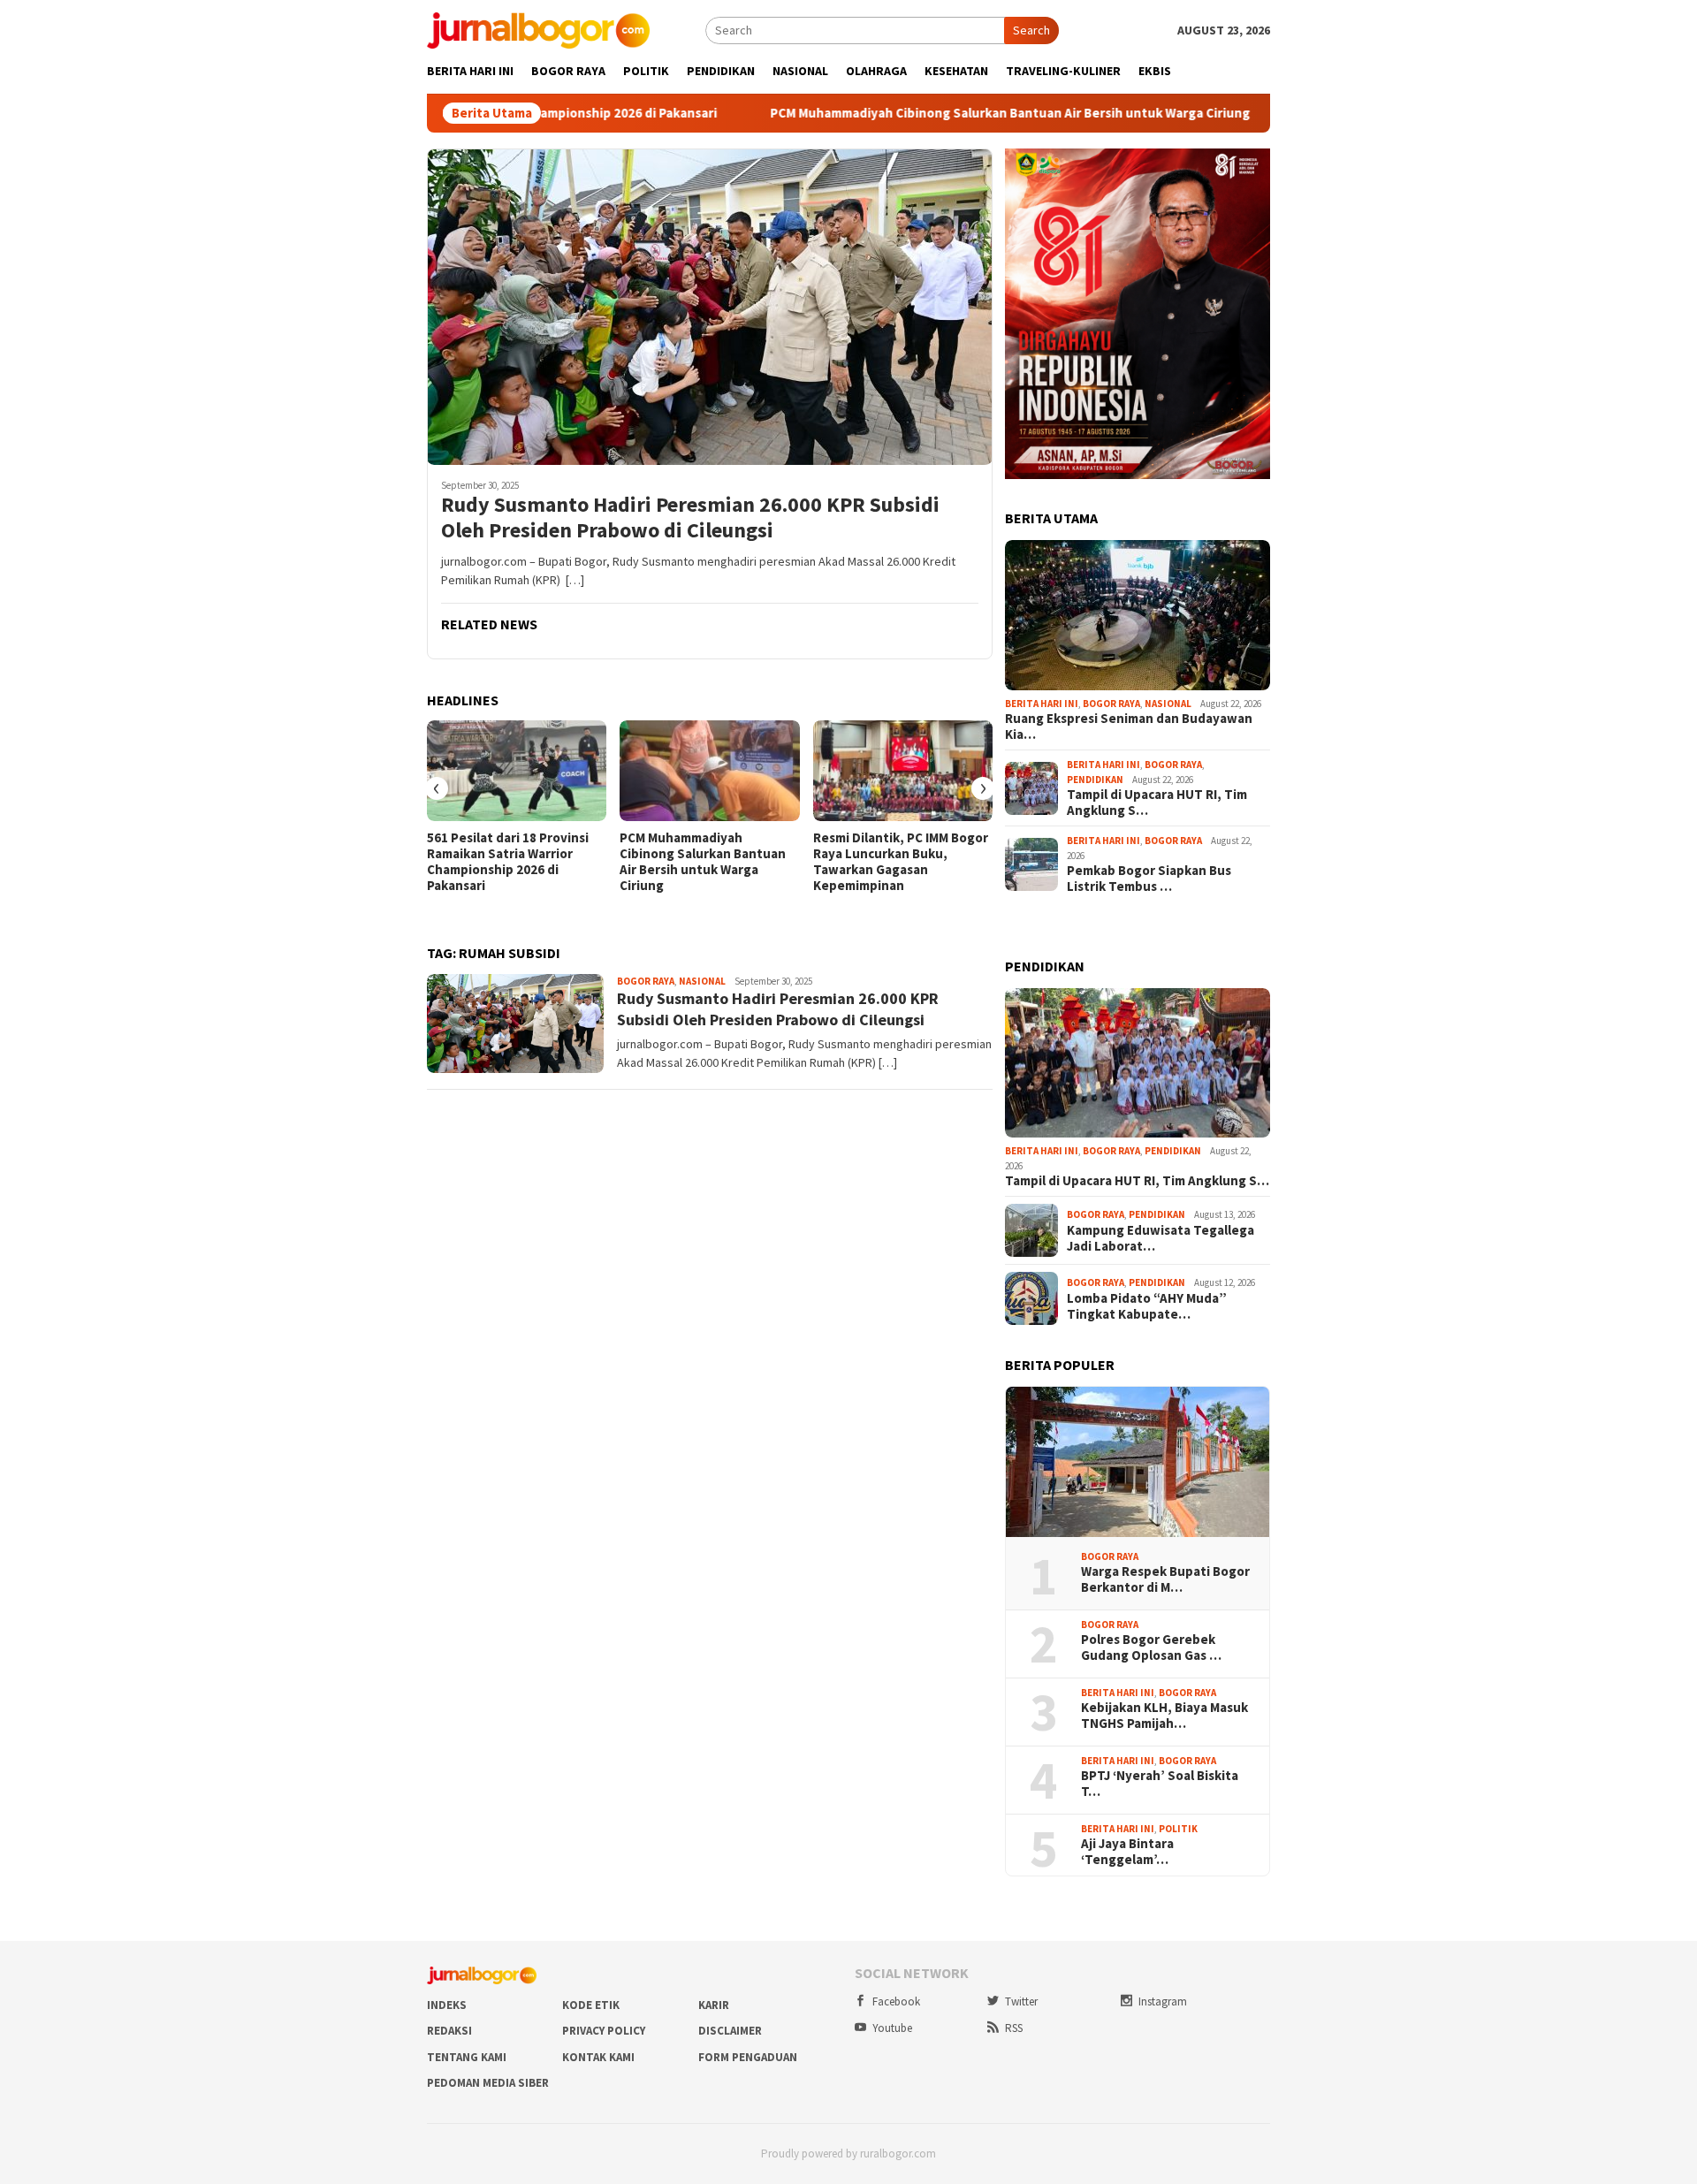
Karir (714, 2005)
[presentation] (437, 788)
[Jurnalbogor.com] (538, 29)
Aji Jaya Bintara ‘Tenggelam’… (1127, 1852)
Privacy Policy (604, 2031)
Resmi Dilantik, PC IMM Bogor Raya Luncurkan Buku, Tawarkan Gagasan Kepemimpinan (901, 862)
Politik (1178, 1829)
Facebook (896, 2001)
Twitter (1021, 2001)
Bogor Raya (646, 981)
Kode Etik (591, 2005)
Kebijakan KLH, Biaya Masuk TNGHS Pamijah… (1164, 1716)
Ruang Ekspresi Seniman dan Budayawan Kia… (1129, 727)
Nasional (702, 981)
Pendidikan (1095, 780)
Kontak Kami (598, 2057)
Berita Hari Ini (1042, 704)
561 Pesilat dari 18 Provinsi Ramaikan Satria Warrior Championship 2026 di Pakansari (508, 862)
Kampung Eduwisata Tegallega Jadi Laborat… (1161, 1238)
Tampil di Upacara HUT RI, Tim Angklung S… (1157, 803)
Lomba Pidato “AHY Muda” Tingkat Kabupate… (1147, 1306)
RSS (1014, 2028)
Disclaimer (730, 2031)
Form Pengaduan (748, 2057)
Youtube (892, 2028)
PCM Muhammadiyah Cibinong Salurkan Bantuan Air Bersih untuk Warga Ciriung (906, 113)
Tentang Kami (467, 2057)
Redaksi (449, 2031)
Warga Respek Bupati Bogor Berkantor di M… (1165, 1579)
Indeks (447, 2005)
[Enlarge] (1247, 171)
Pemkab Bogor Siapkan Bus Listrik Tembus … (1149, 879)
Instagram (1163, 2001)
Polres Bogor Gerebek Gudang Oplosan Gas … (1151, 1648)
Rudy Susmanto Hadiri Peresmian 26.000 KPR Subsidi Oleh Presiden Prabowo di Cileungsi (690, 518)
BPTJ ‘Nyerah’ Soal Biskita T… (1160, 1784)
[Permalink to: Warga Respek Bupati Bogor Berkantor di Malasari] (1138, 1462)
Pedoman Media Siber (488, 2083)
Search (1031, 30)
